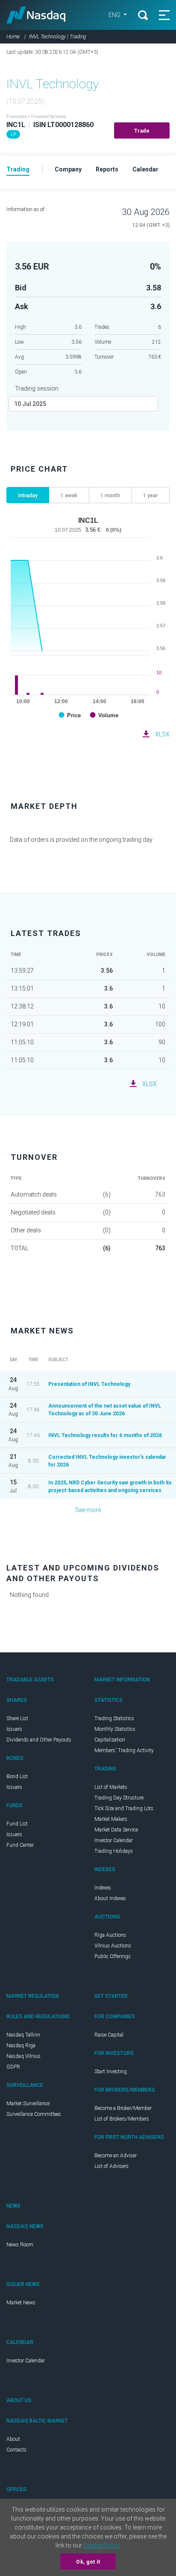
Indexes (103, 1888)
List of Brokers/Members (122, 2119)
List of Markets (111, 1787)
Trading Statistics (114, 1718)
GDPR (13, 2067)
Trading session (37, 388)
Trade (142, 131)
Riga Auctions (110, 1935)
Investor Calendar (114, 1840)
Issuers (14, 1729)
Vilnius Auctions (113, 1946)
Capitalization (110, 1740)
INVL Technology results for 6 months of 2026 (105, 1435)
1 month (110, 495)
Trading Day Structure (119, 1798)
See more (88, 1510)
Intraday (28, 495)
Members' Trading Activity (124, 1750)
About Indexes (110, 1898)
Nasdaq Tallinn (23, 2035)
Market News (21, 2303)
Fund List (17, 1824)
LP (13, 135)
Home (13, 37)
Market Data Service (116, 1830)
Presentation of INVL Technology (89, 1384)
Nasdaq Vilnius (23, 2056)
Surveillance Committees (34, 2114)
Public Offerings (113, 1956)
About (13, 2439)
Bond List (17, 1776)
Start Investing (111, 2072)
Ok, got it (88, 2562)
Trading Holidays (114, 1851)
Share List (17, 1718)
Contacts (16, 2450)
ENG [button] (115, 15)
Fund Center (20, 1845)
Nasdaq (36, 15)
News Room (20, 2245)
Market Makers (111, 1819)
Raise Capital (109, 2035)
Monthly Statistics (115, 1729)
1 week (69, 495)
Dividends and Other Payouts (39, 1740)
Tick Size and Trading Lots (124, 1808)
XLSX (162, 734)
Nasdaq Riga (21, 2046)
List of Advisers (111, 2166)
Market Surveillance (28, 2104)
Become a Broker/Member (123, 2108)
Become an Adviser (116, 2156)
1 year (150, 495)
